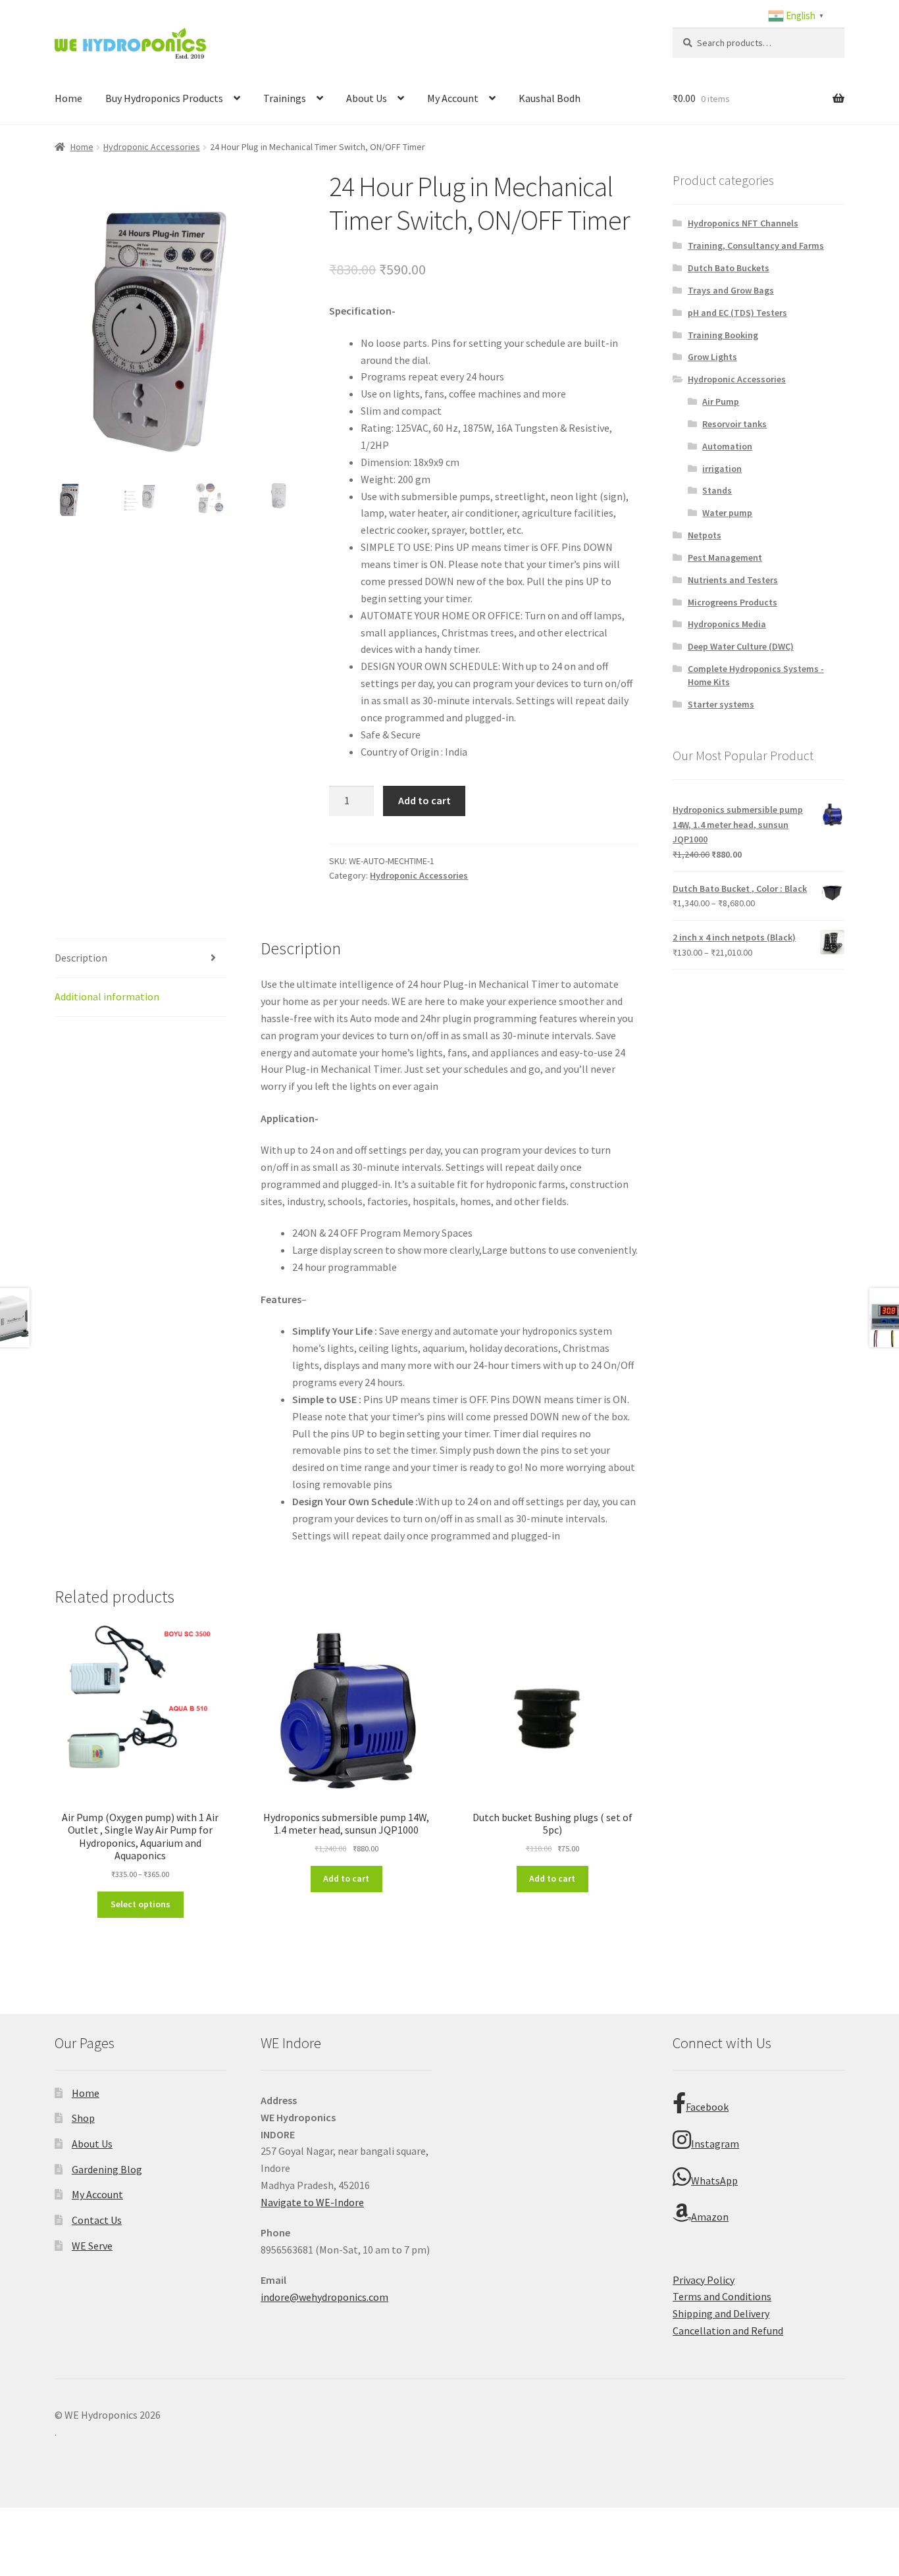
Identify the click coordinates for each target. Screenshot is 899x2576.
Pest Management (725, 557)
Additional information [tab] (107, 996)
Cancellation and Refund (728, 2331)
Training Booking (723, 335)
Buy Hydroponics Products (164, 98)
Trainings (285, 98)
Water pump (727, 513)
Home (68, 98)
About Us (367, 98)
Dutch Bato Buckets (729, 268)
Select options (141, 1904)
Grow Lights (712, 357)
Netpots (705, 535)
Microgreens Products (732, 602)
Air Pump (721, 401)
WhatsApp (714, 2180)
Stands (717, 490)
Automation (727, 446)
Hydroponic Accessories (152, 147)
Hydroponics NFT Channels (743, 223)
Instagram (715, 2144)
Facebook (707, 2107)
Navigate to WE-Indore (312, 2202)
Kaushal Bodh (550, 98)
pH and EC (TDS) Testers (737, 313)
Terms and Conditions (722, 2296)
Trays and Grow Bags (731, 290)
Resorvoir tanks (734, 424)
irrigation (722, 469)
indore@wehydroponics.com (324, 2297)
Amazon (710, 2217)
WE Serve (92, 2246)
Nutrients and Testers (733, 580)
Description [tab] (81, 958)
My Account (453, 98)
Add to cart (424, 800)
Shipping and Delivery (721, 2313)
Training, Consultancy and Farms (756, 245)
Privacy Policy (704, 2280)
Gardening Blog (107, 2169)
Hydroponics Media (727, 624)
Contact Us (97, 2220)
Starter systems (721, 704)
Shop (83, 2118)
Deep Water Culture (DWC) (741, 646)
